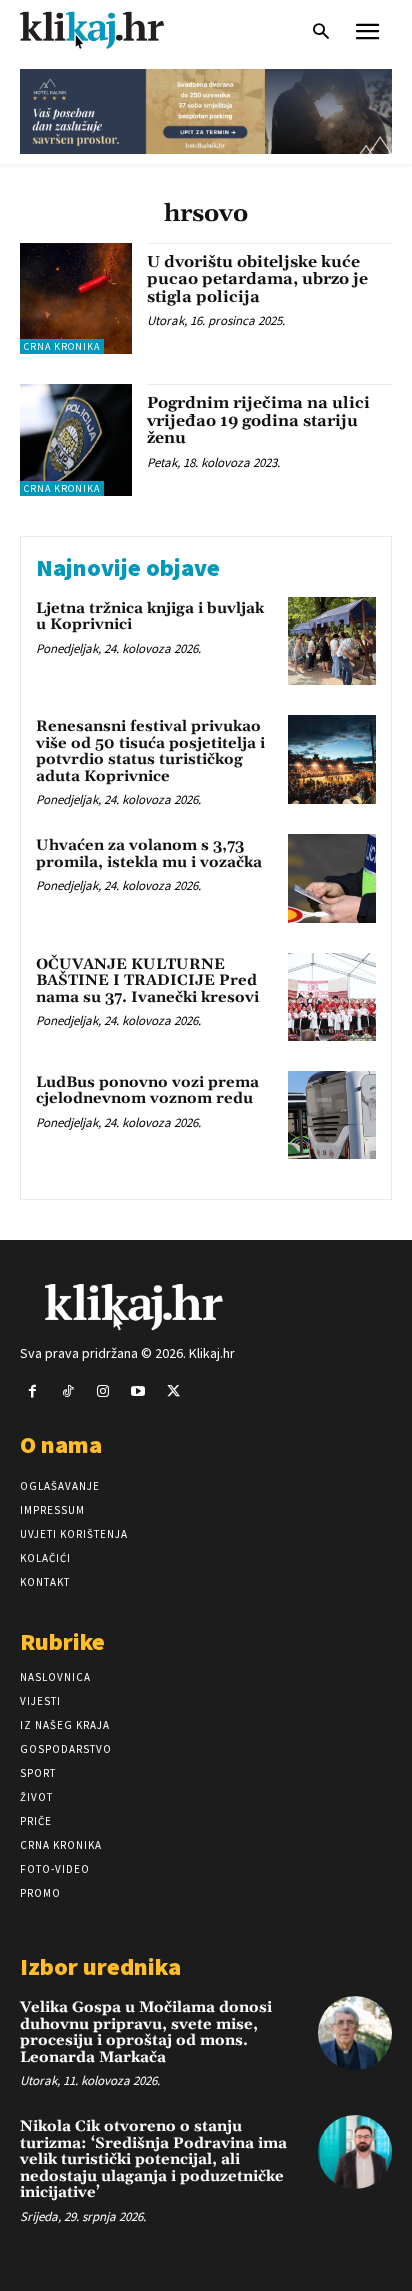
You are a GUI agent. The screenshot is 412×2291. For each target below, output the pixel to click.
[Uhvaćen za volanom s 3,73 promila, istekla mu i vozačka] (332, 878)
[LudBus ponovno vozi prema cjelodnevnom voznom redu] (332, 1115)
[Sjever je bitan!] (110, 29)
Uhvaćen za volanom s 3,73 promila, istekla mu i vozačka (149, 854)
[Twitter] (173, 1391)
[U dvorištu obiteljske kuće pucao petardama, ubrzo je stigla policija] (76, 299)
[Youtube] (138, 1391)
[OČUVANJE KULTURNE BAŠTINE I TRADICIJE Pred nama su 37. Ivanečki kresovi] (332, 997)
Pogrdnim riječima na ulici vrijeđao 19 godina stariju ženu (258, 420)
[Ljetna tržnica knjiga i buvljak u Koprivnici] (332, 641)
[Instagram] (102, 1391)
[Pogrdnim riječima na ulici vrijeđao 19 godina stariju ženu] (76, 440)
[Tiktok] (67, 1391)
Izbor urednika (100, 1966)
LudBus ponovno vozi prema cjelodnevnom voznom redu (147, 1091)
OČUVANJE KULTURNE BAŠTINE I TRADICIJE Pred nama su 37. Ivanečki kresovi (147, 981)
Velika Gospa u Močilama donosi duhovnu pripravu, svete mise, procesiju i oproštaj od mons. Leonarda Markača (146, 2032)
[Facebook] (32, 1391)
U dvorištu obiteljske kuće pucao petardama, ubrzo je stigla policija (257, 279)
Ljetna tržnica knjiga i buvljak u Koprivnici (150, 617)
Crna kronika (62, 346)
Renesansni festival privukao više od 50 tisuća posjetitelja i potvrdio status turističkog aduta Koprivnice (150, 751)
